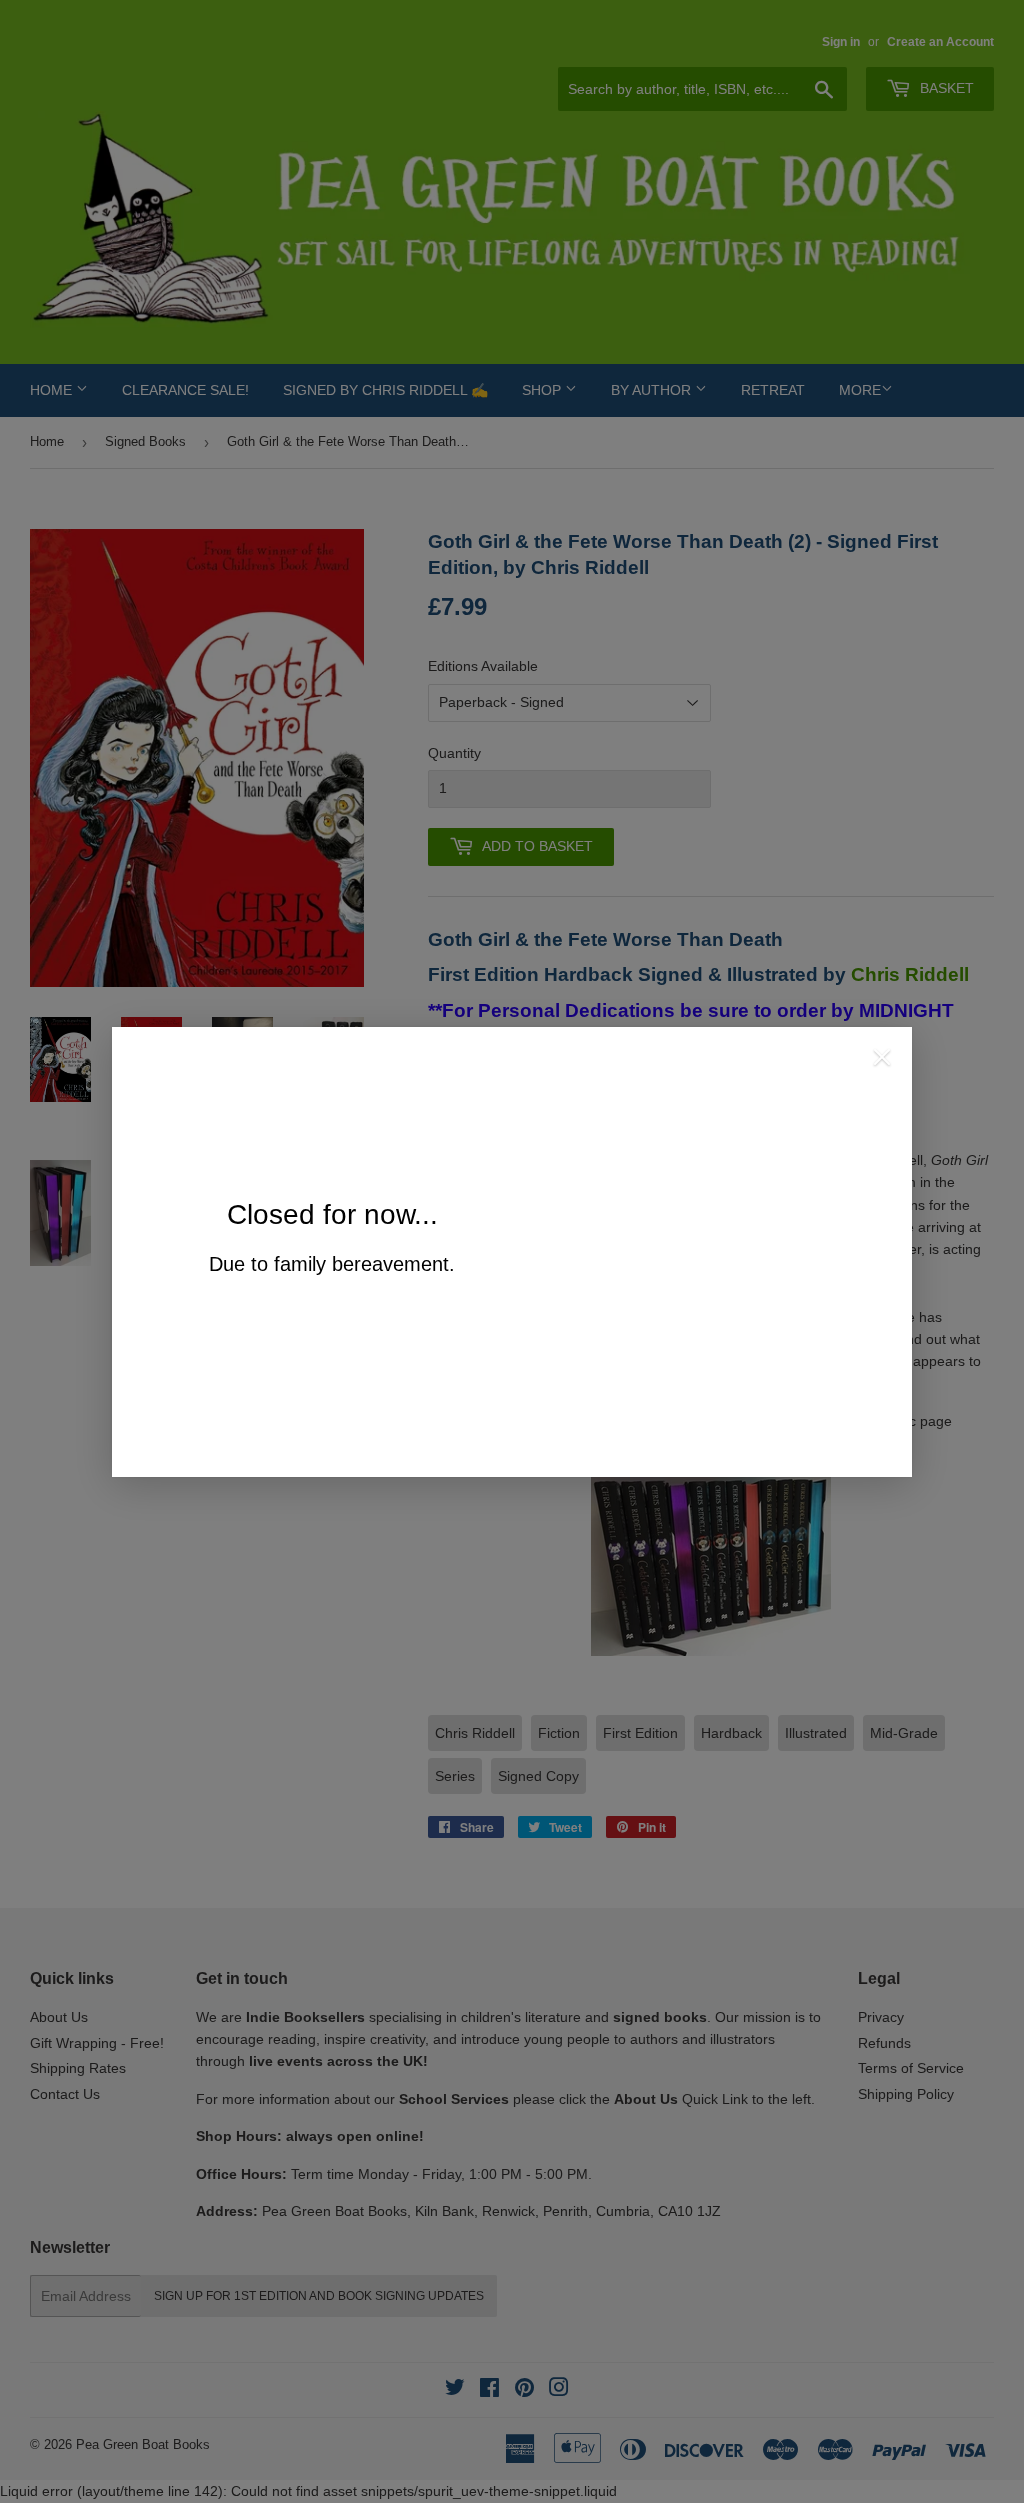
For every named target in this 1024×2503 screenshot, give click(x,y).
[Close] (882, 1060)
